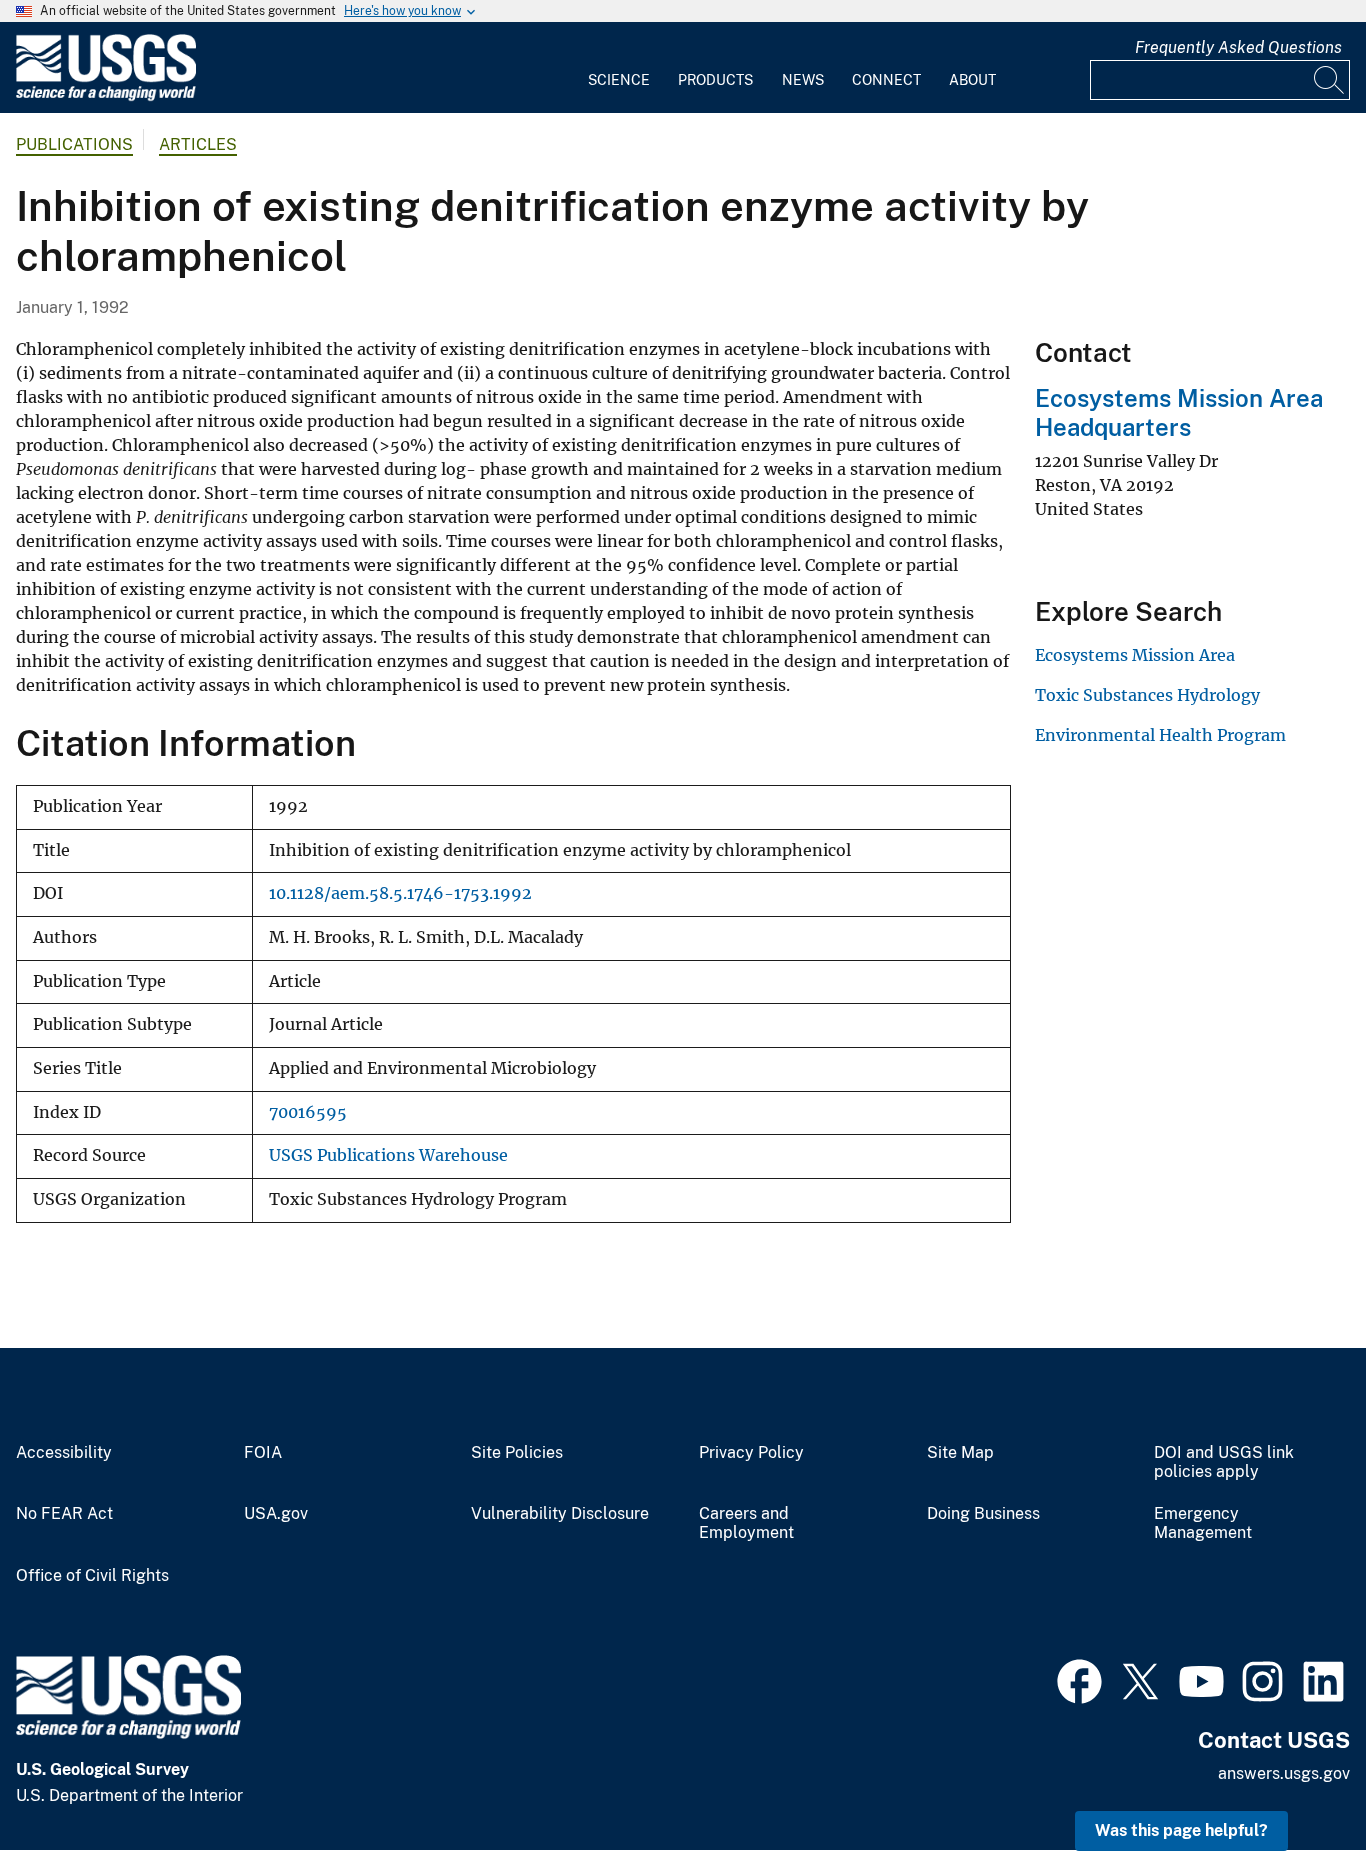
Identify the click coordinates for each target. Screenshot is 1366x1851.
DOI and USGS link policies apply (1224, 1462)
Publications (74, 144)
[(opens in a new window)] (1079, 1679)
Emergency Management (1203, 1523)
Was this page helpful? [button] (1181, 1830)
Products (715, 80)
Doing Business (983, 1514)
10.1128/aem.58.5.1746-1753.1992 (400, 893)
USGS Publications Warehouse (388, 1155)
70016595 (308, 1112)
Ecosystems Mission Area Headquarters (1179, 412)
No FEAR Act (64, 1514)
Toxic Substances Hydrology (1147, 695)
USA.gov (276, 1514)
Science (619, 80)
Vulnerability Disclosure (560, 1514)
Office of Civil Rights (92, 1576)
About (972, 80)
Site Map (960, 1453)
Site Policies (517, 1453)
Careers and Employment (746, 1523)
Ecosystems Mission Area (1135, 655)
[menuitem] (619, 68)
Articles (198, 144)
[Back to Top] (1293, 1778)
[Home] (106, 96)
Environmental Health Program (1160, 735)
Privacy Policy (751, 1453)
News (803, 80)
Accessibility (64, 1453)
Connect (886, 80)
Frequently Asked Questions (1238, 47)
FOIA (263, 1453)
